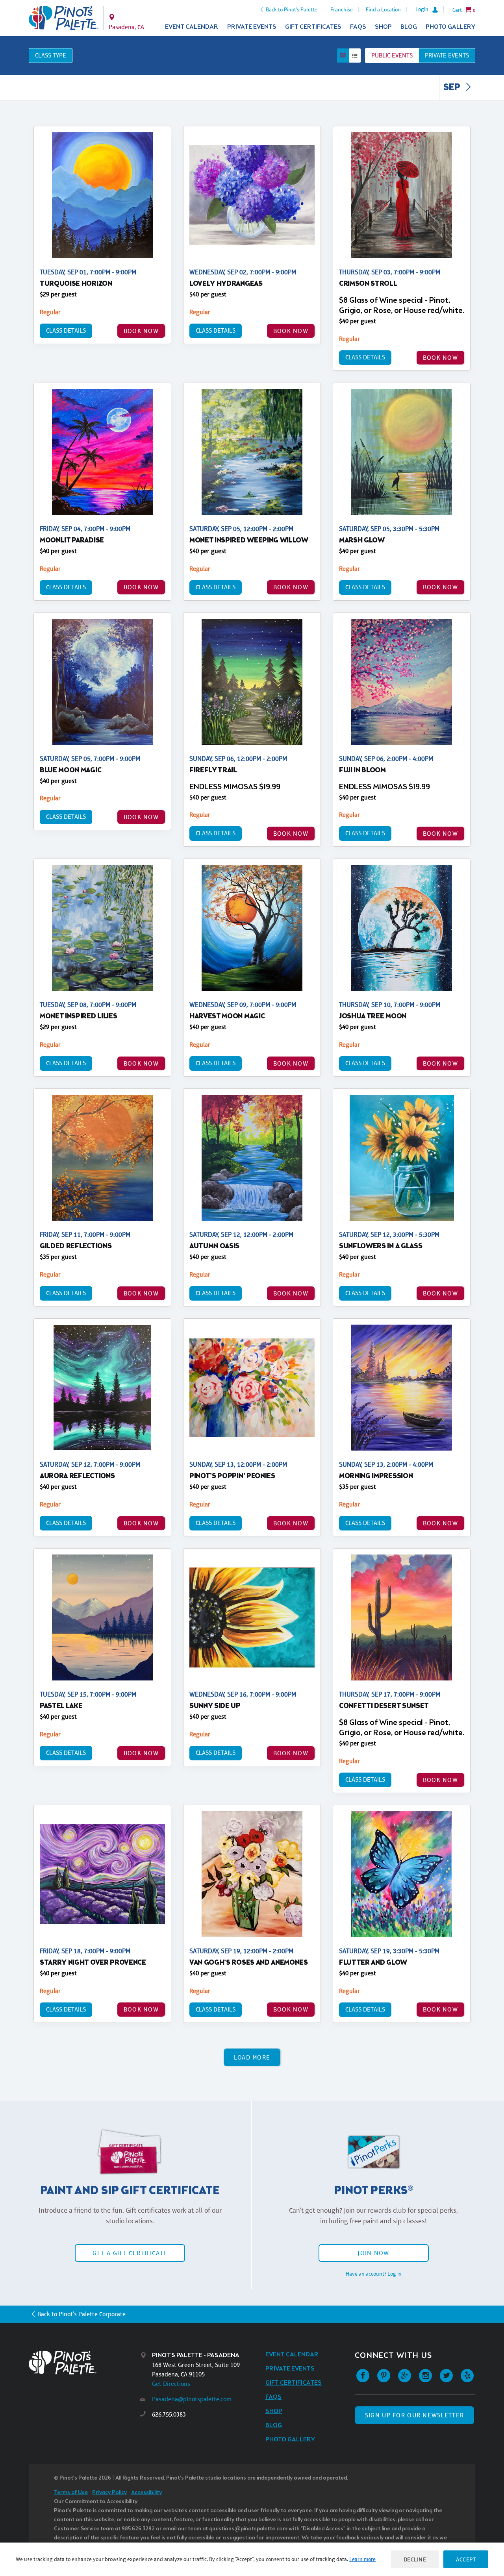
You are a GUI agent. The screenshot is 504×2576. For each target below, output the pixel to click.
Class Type (51, 55)
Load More (252, 2057)
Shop (383, 27)
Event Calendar (192, 27)
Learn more (362, 2559)
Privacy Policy (109, 2493)
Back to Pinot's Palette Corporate (82, 2314)
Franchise (342, 9)
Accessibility (146, 2493)
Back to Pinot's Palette (292, 9)
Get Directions (171, 2384)
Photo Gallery (450, 27)
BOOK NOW (141, 331)
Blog (409, 27)
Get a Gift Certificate (130, 2253)
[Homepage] (85, 2362)
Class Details (66, 330)
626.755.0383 (169, 2414)
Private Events (252, 27)
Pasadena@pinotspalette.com (192, 2399)
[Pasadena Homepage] (64, 18)
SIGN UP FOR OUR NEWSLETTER (414, 2415)
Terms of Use (71, 2493)
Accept (466, 2559)
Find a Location (383, 9)
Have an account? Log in (374, 2274)
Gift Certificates (313, 27)
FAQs (358, 27)
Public (392, 55)
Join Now (373, 2253)
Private (447, 55)
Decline (415, 2559)
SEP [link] (453, 88)
